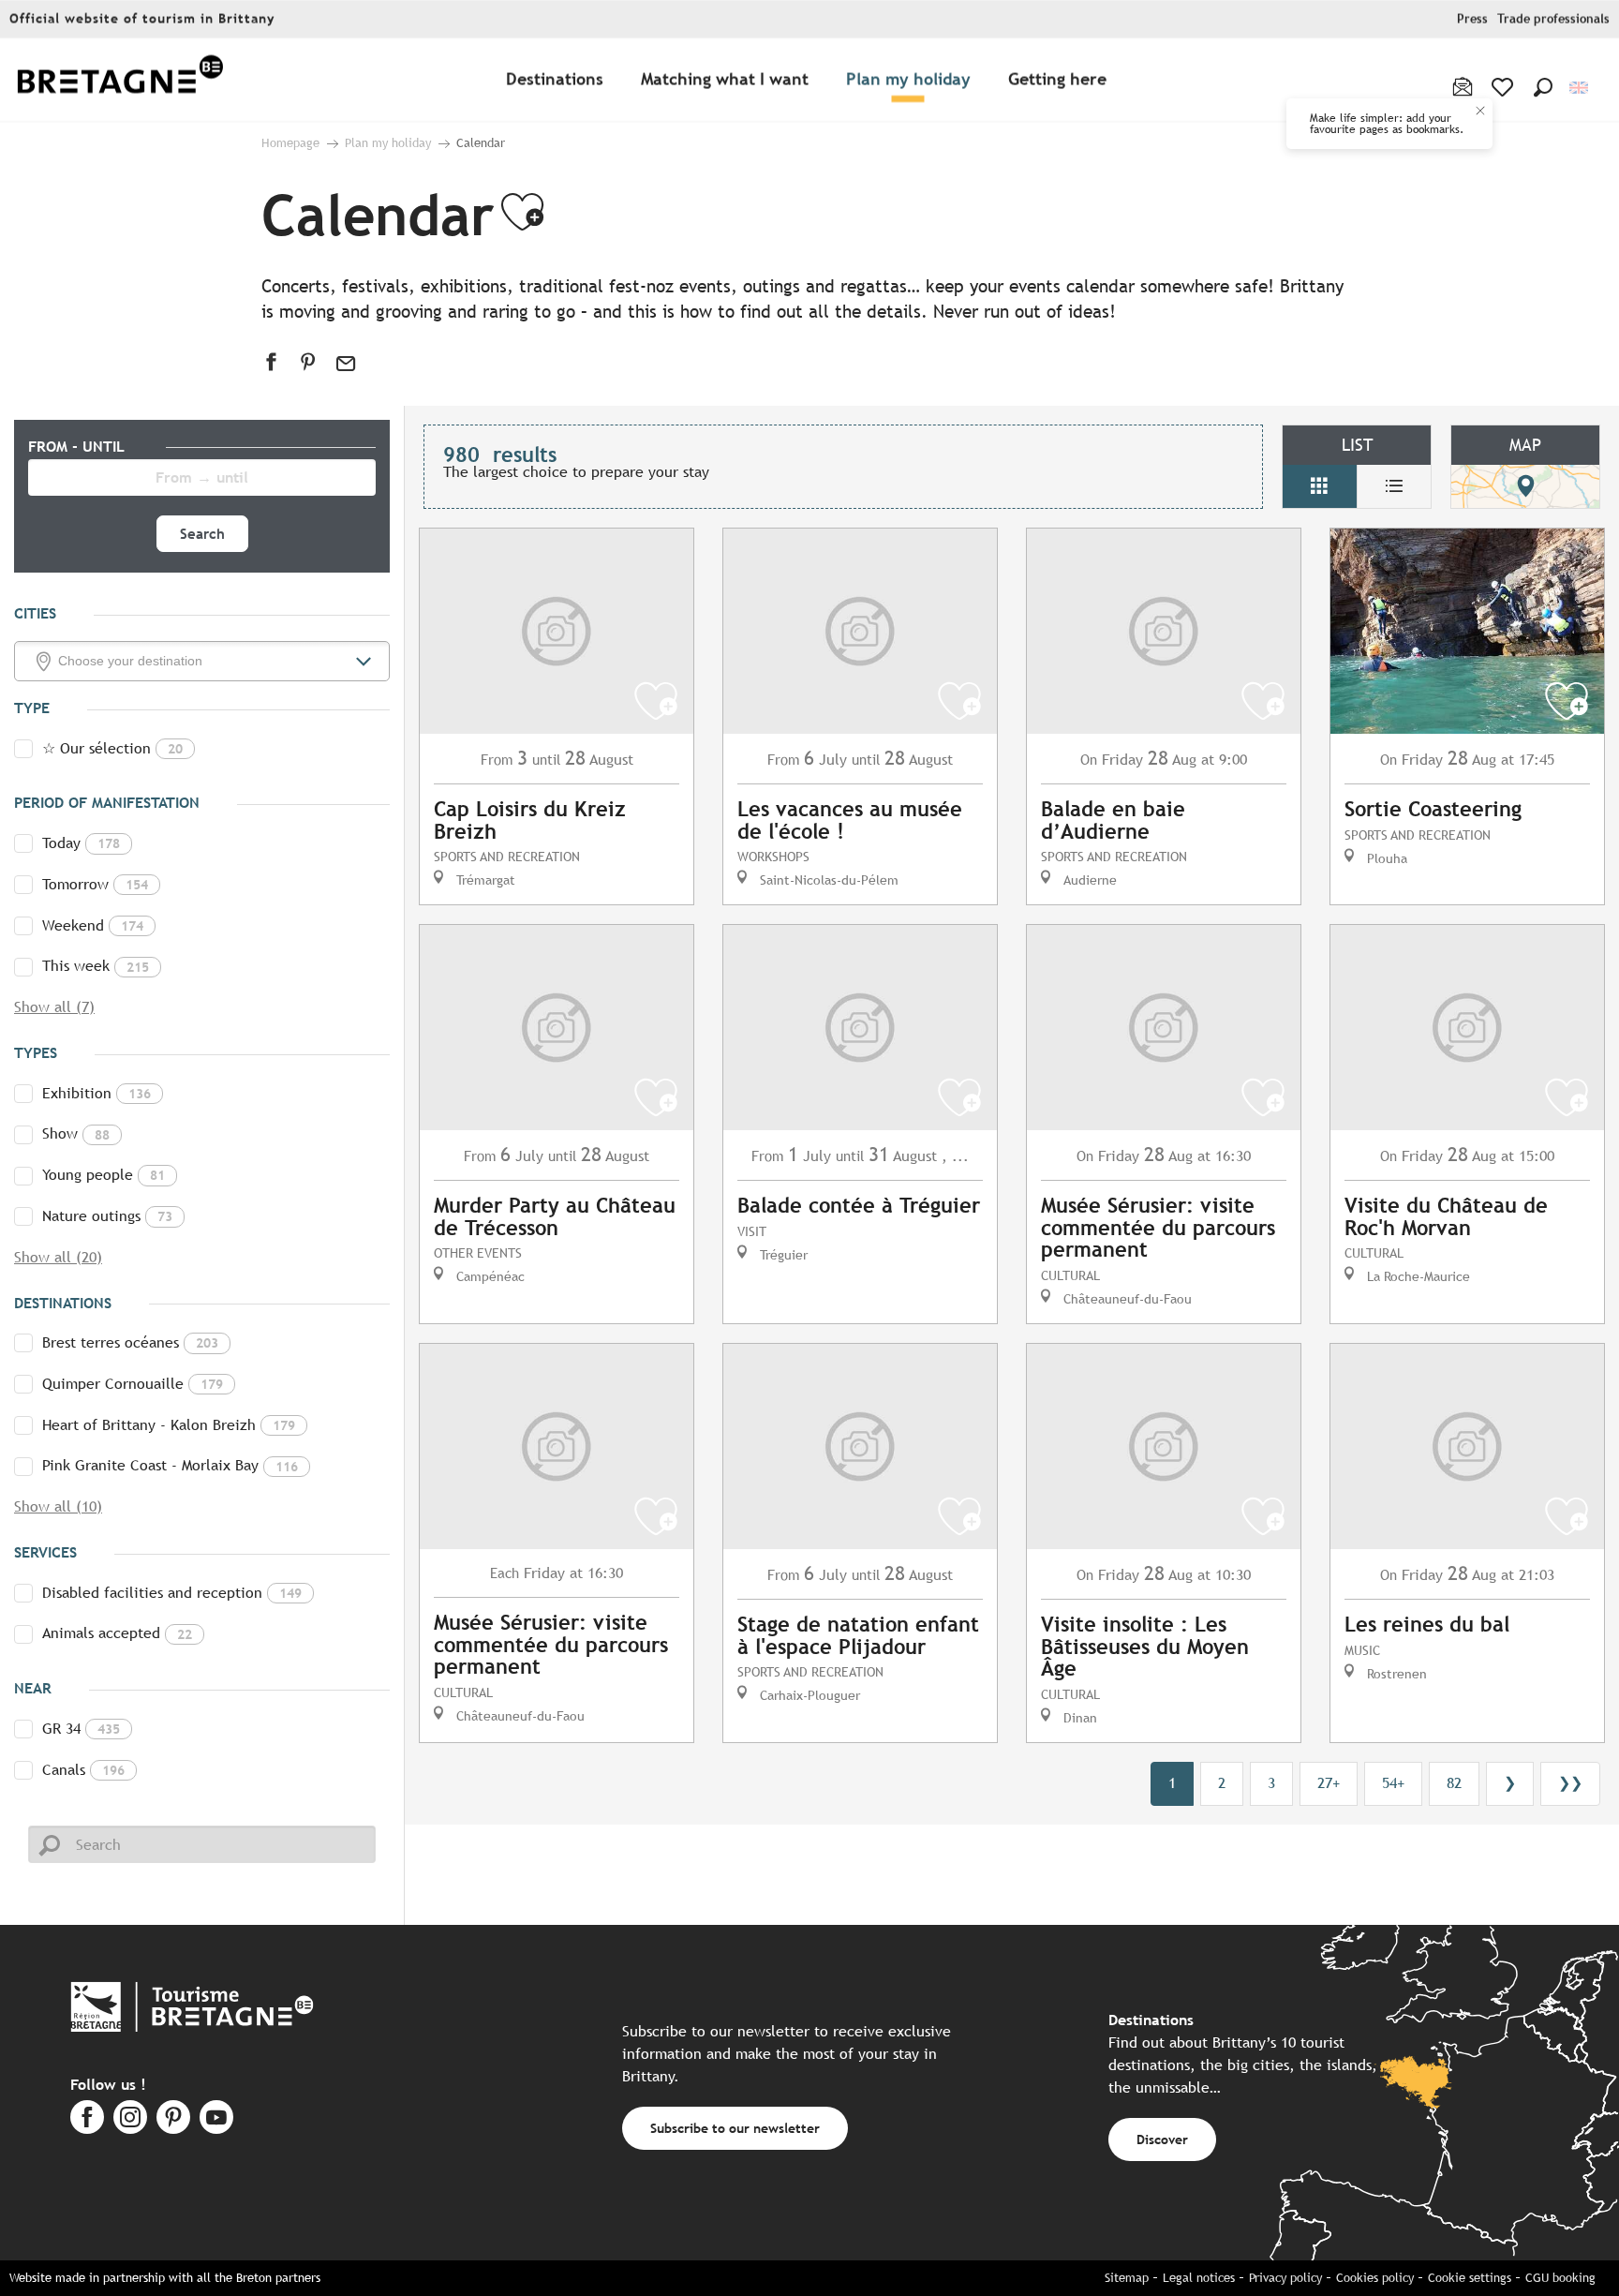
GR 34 (81, 1729)
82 (1454, 1783)
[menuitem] (120, 80)
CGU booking (1560, 2278)
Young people (104, 1175)
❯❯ (1570, 1783)
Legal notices (1199, 2278)
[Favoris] (1504, 87)
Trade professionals (1553, 19)
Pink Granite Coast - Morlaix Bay (170, 1465)
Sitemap (1127, 2278)
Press (1472, 19)
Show (76, 1133)
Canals (83, 1770)
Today (81, 843)
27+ (1329, 1783)
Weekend (93, 925)
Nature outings (107, 1216)
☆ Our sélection (112, 748)
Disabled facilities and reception (172, 1593)
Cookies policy (1375, 2278)
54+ (1393, 1783)
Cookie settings (1470, 2278)
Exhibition (97, 1093)
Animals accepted (117, 1633)
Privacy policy (1285, 2278)
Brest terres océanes (130, 1342)
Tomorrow (95, 884)
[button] (1543, 87)
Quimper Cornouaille (133, 1384)
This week (96, 966)
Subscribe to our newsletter (735, 2128)
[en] (1580, 88)
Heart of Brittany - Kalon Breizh (169, 1425)
